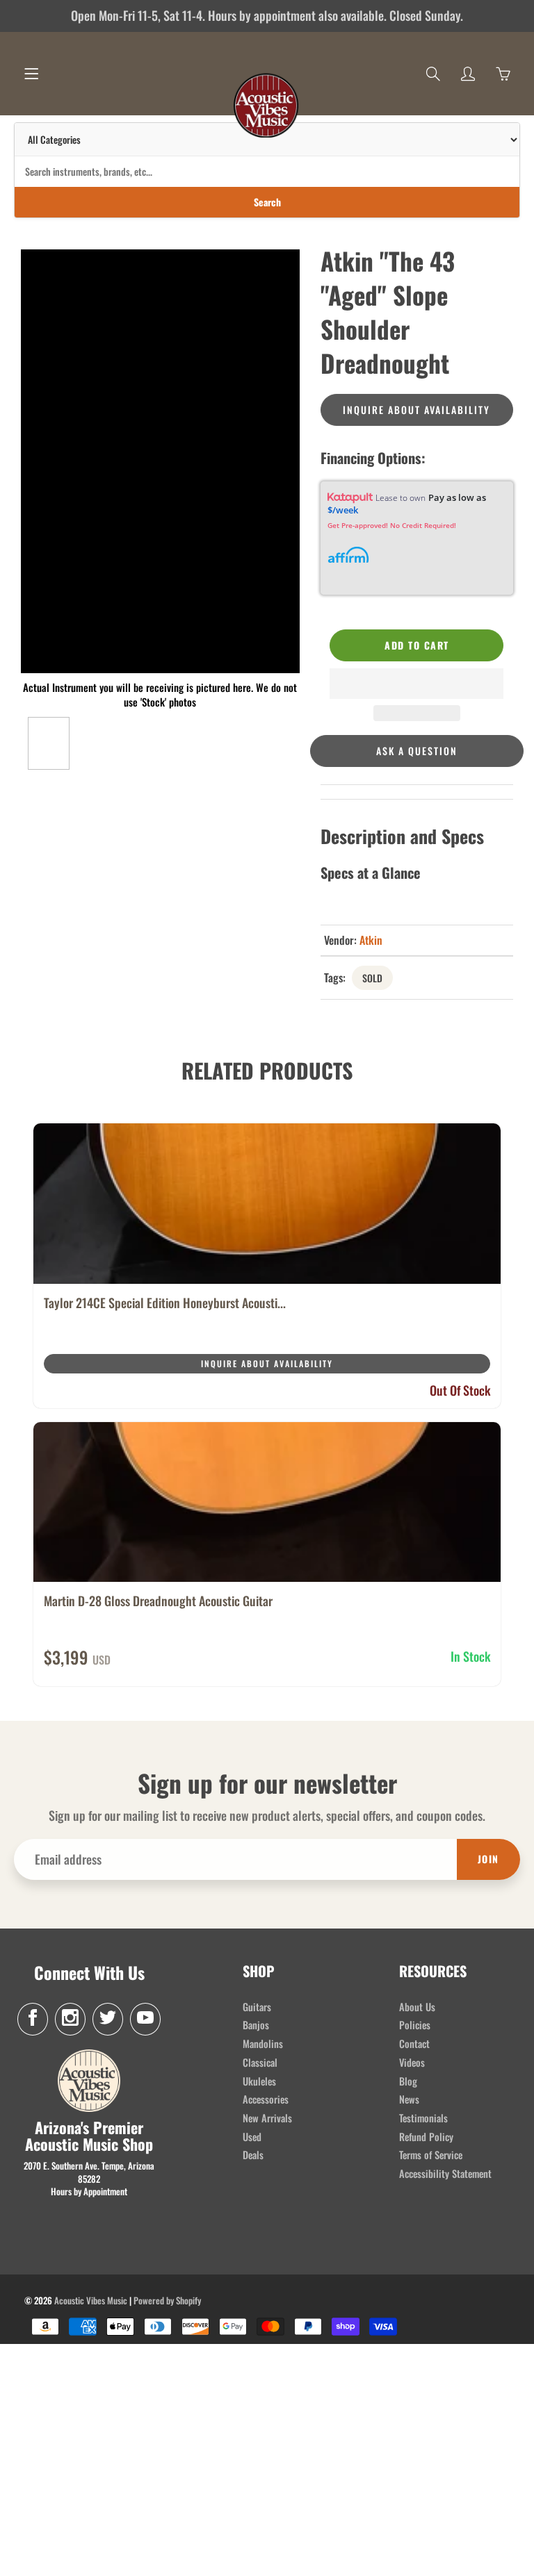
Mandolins (263, 2044)
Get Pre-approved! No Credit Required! (392, 525)
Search (267, 202)
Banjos (256, 2025)
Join (488, 1859)
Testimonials (423, 2118)
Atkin (371, 940)
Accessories (266, 2099)
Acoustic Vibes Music (91, 2300)
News (409, 2099)
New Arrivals (267, 2118)
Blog (408, 2081)
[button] (416, 684)
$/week (343, 510)
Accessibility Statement (445, 2173)
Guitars (257, 2007)
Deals (253, 2155)
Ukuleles (259, 2081)
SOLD (372, 978)
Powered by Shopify (167, 2300)
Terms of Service (431, 2155)
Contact (414, 2044)
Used (252, 2137)
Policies (415, 2025)
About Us (417, 2007)
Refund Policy (426, 2137)
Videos (412, 2062)
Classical (260, 2062)
